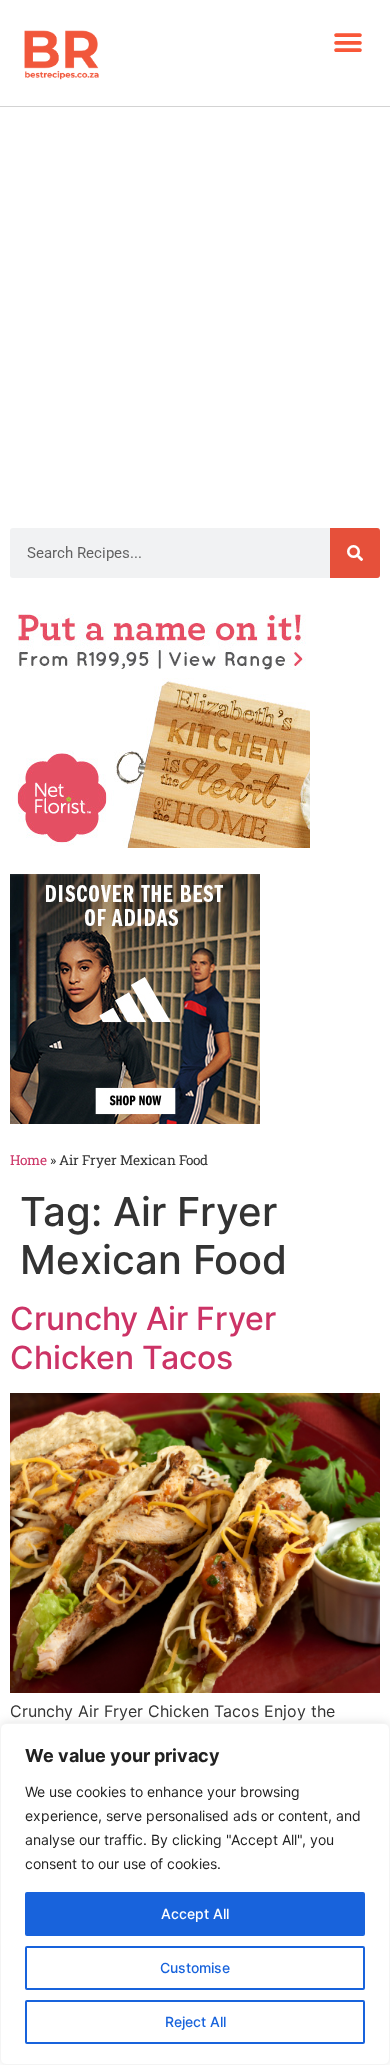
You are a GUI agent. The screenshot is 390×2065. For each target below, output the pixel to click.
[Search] (355, 553)
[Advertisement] (195, 312)
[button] (347, 42)
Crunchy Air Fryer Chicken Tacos (143, 1337)
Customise (195, 1967)
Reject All (195, 2021)
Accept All (195, 1913)
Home (28, 1160)
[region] (195, 1894)
